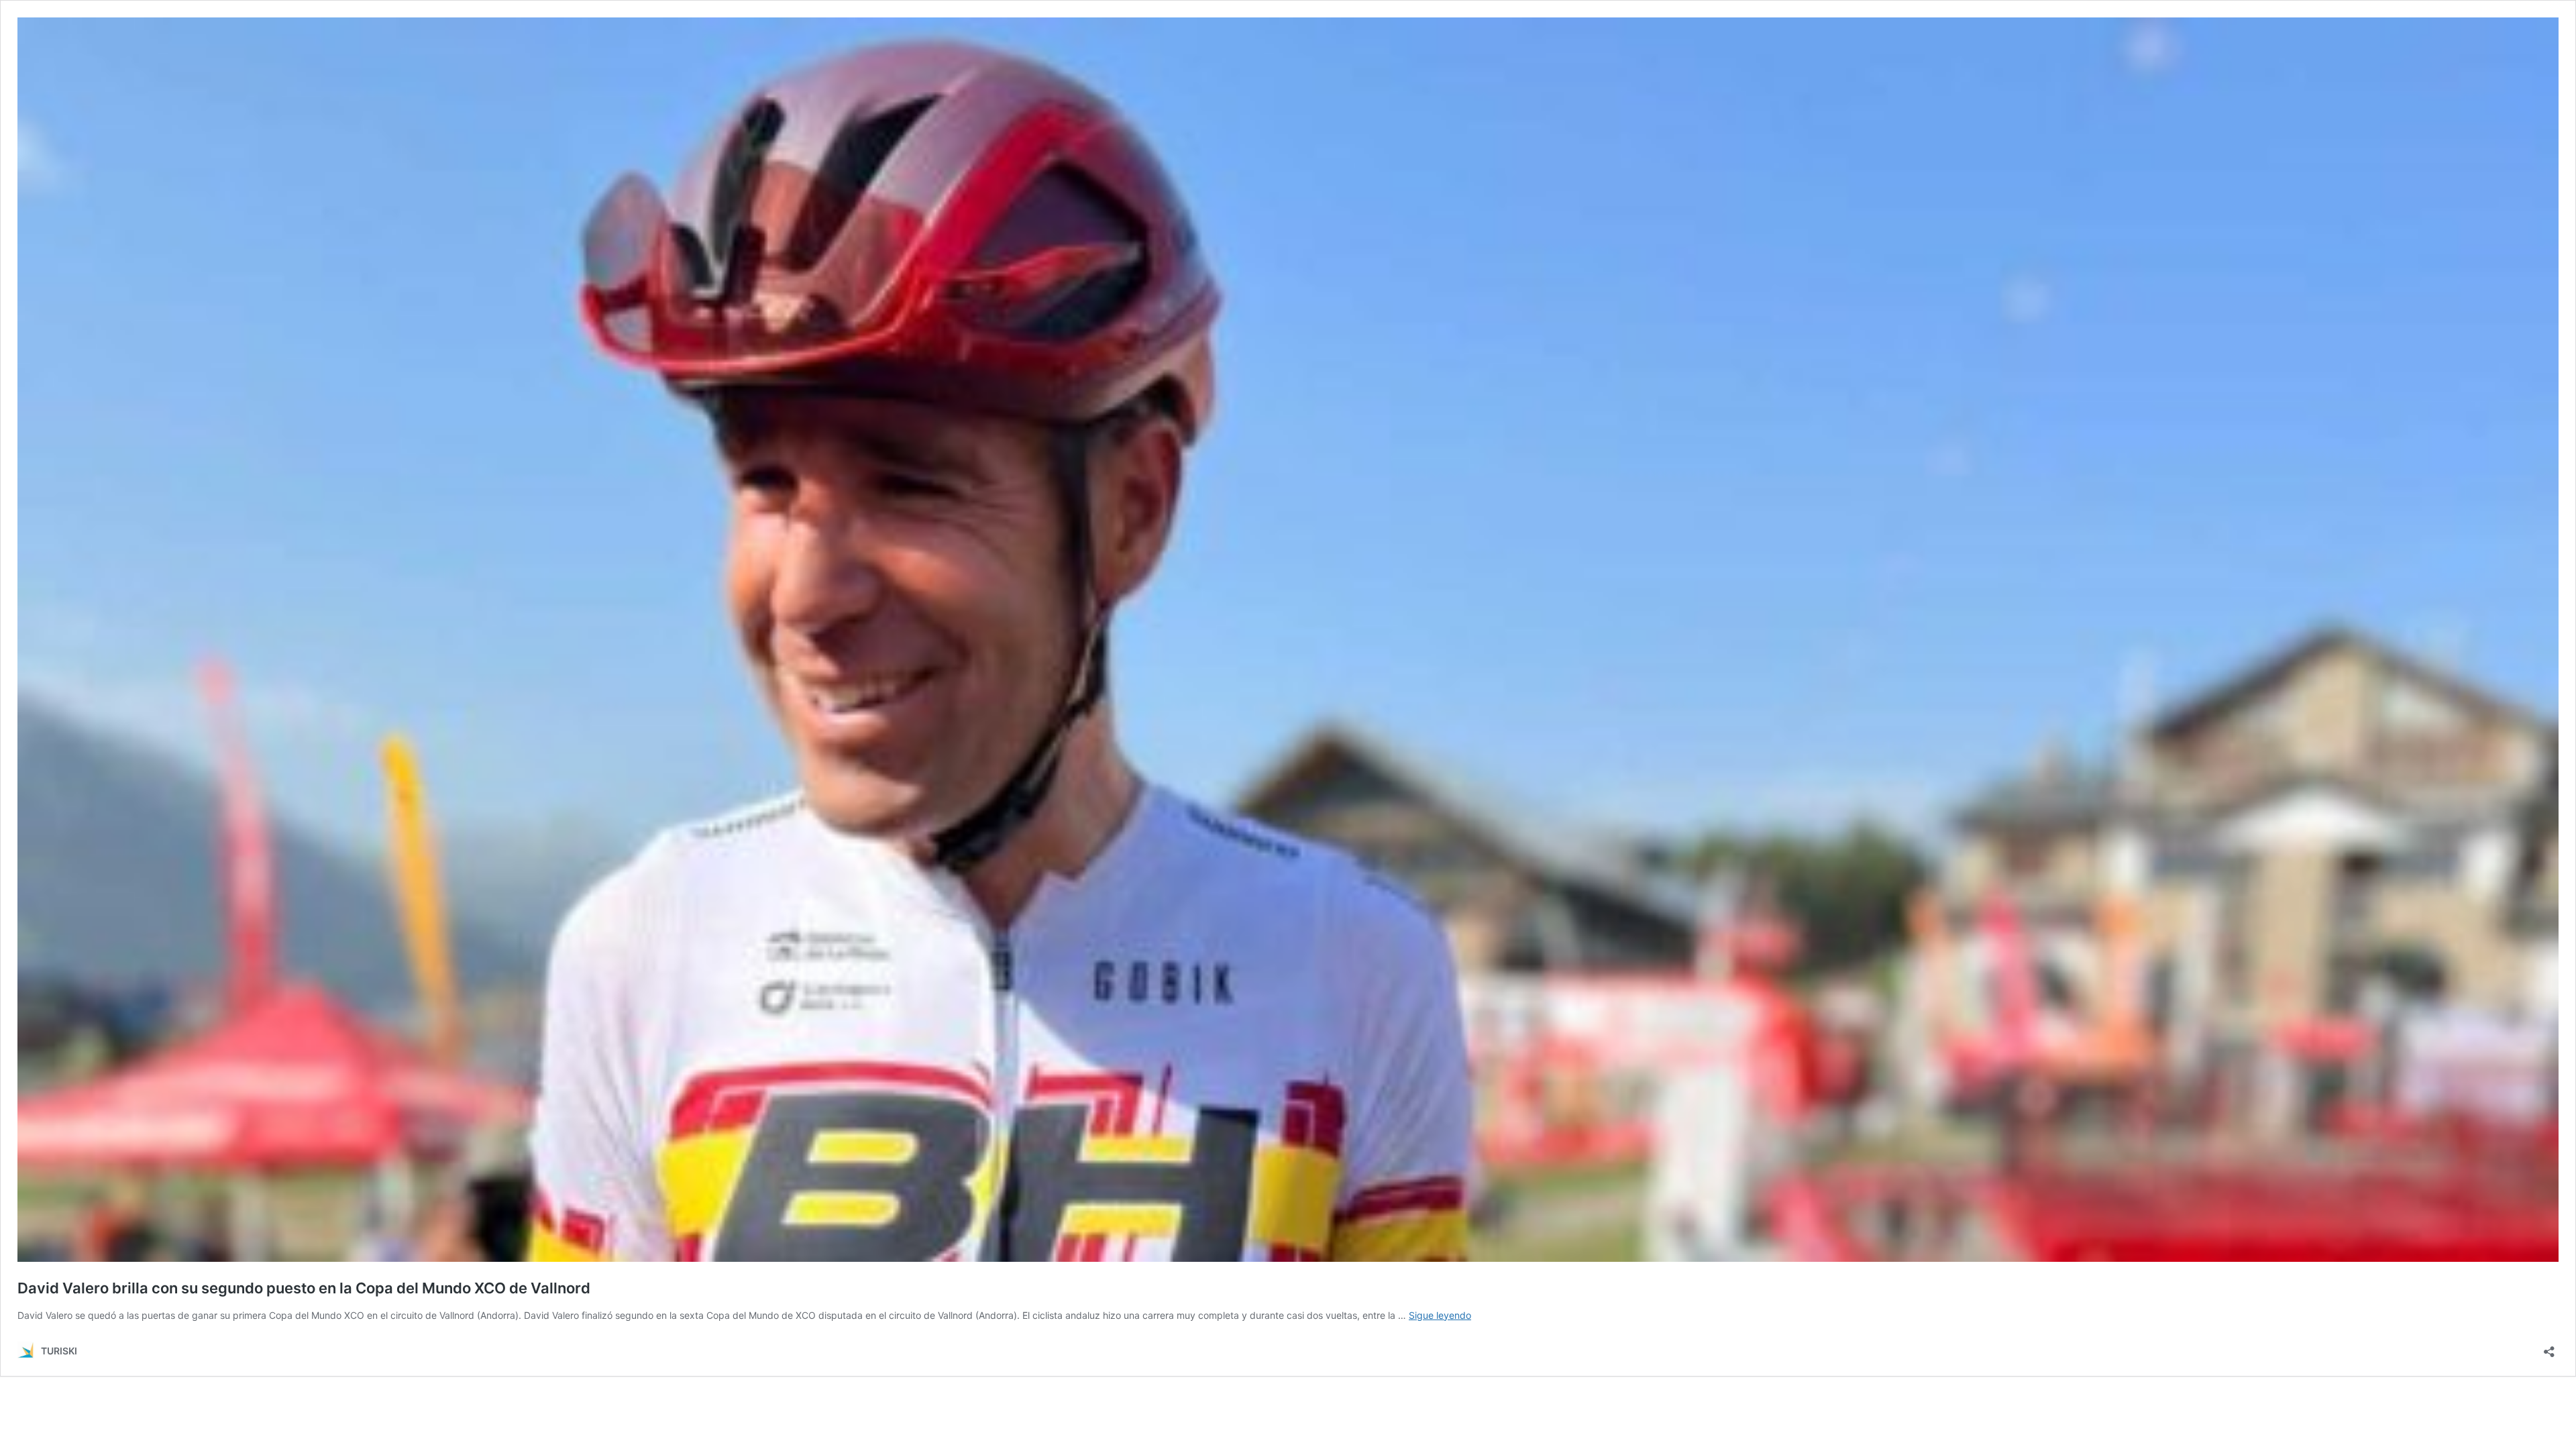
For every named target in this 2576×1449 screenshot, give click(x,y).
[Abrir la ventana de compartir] (2549, 1347)
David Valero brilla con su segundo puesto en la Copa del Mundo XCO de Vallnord (304, 1288)
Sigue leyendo (1440, 1315)
